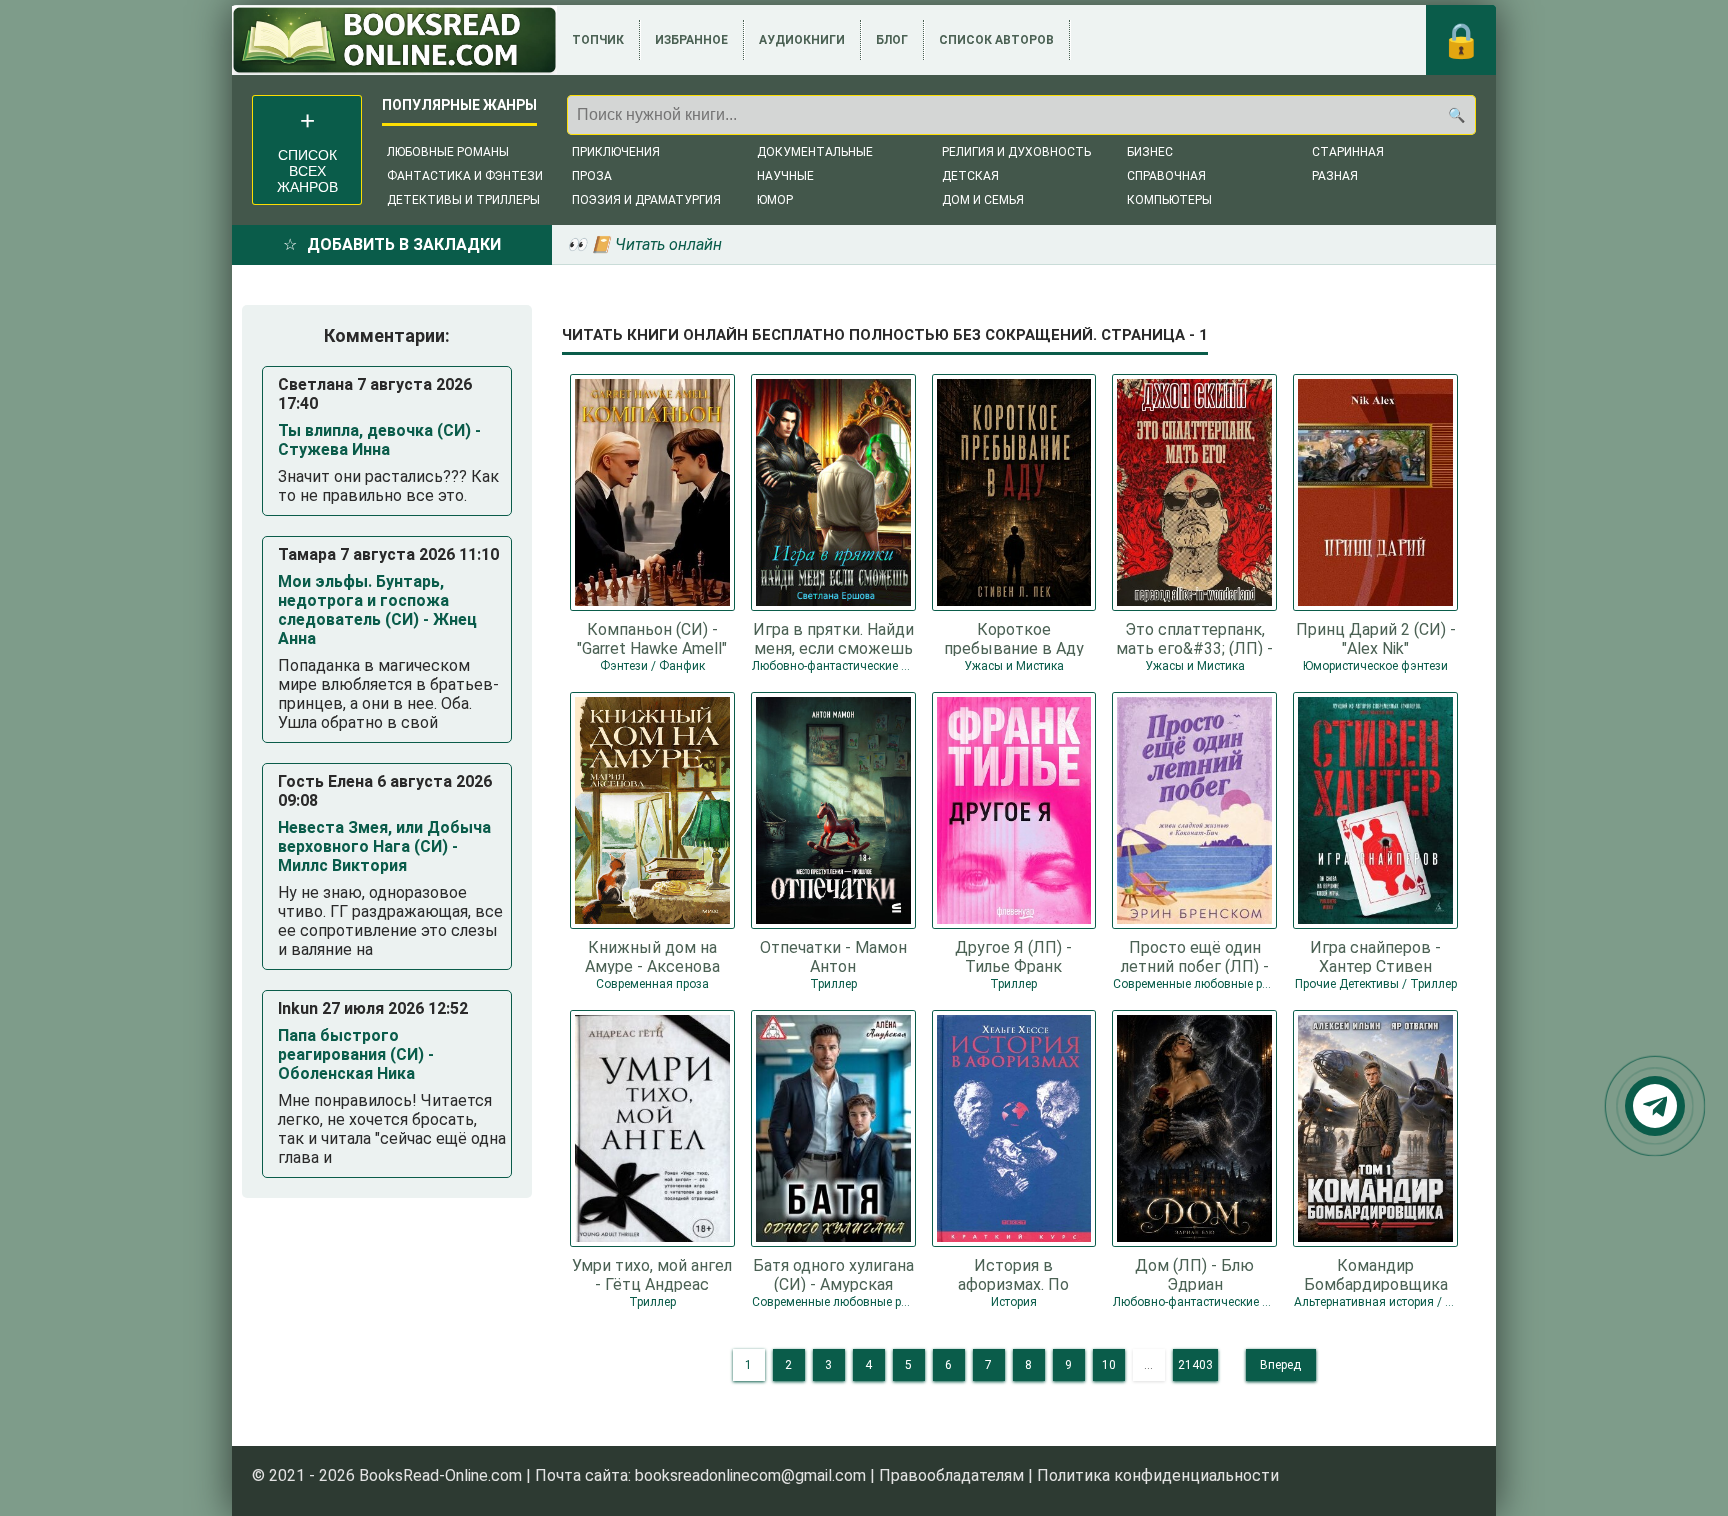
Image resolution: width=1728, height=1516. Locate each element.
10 (1109, 1365)
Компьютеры (1169, 200)
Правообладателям (951, 1475)
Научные (785, 176)
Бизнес (1150, 152)
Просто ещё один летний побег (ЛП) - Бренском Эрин (1195, 956)
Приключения (616, 152)
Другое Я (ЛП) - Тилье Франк (1013, 956)
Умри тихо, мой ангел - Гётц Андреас (652, 1274)
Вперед (1280, 1365)
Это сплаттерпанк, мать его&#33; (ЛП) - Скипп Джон (1194, 638)
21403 (1195, 1365)
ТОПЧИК (598, 40)
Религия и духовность (1016, 152)
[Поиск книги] (1456, 115)
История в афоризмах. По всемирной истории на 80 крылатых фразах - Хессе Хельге (1014, 1274)
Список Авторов (996, 40)
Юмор (775, 200)
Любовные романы (448, 152)
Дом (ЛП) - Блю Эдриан (1194, 1274)
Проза (592, 176)
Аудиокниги (802, 40)
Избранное (691, 40)
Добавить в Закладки (404, 244)
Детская (970, 176)
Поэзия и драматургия (646, 200)
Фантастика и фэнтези (465, 176)
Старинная (1348, 152)
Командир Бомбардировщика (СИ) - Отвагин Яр (1376, 1274)
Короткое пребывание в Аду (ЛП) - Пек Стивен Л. (1013, 638)
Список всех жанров (307, 171)
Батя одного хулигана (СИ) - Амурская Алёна (833, 1274)
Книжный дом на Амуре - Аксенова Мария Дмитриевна (652, 956)
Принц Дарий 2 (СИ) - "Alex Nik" (1376, 638)
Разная (1335, 176)
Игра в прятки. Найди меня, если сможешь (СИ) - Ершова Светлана (833, 638)
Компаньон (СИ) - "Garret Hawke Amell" (652, 638)
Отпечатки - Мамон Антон (833, 956)
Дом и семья (983, 200)
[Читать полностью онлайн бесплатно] (394, 40)
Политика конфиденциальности (1158, 1475)
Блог (892, 40)
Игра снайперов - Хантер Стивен (1375, 956)
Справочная (1166, 176)
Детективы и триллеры (463, 200)
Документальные (815, 152)
